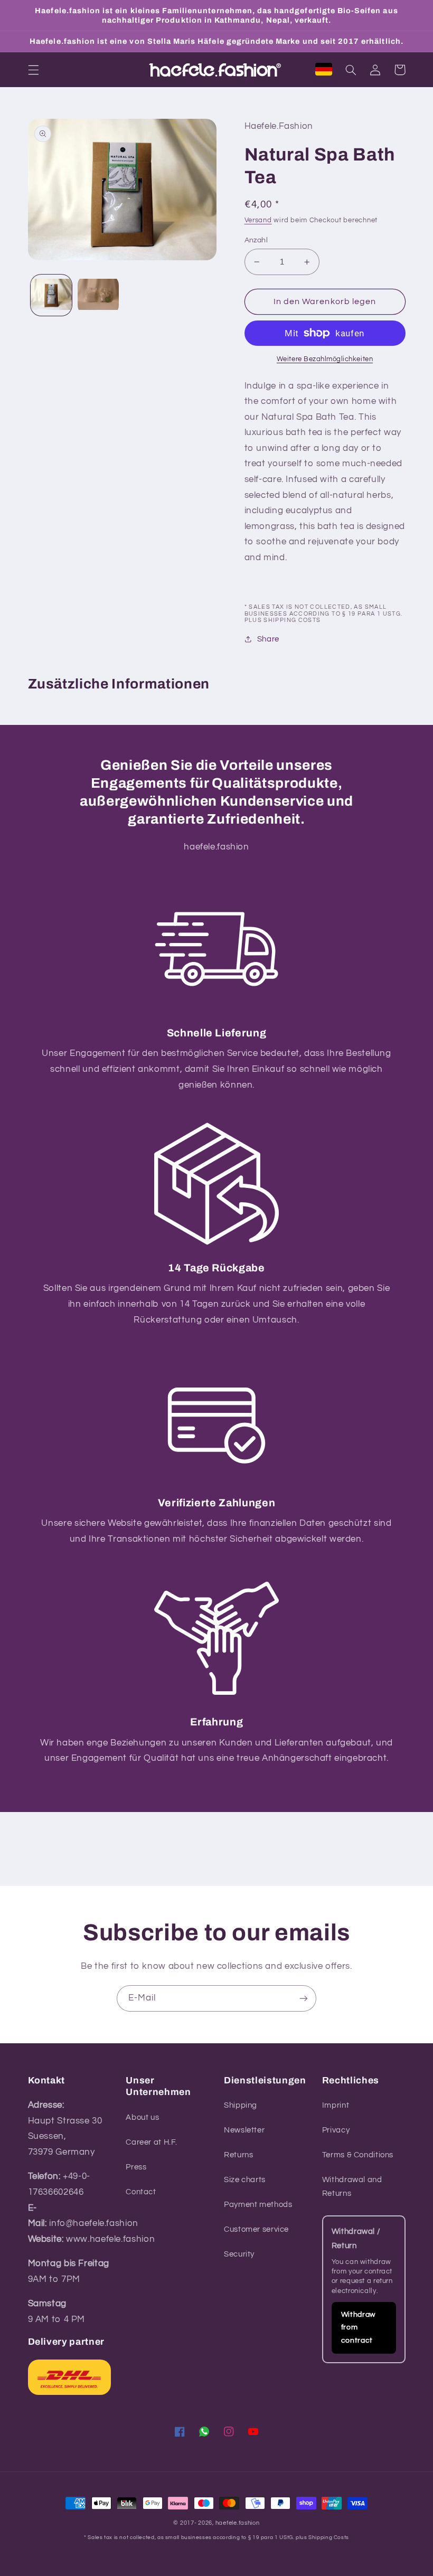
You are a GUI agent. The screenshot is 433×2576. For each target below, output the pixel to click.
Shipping (241, 2105)
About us (142, 2117)
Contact (141, 2192)
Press (136, 2167)
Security (239, 2254)
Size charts (245, 2180)
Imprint (336, 2105)
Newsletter (244, 2130)
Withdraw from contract (358, 2328)
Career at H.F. (152, 2142)
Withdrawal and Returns (352, 2187)
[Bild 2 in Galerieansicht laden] (98, 295)
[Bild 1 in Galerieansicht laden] (51, 295)
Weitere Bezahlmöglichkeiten (325, 359)
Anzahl (256, 240)
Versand (258, 220)
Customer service (256, 2229)
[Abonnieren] (304, 1998)
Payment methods (258, 2205)
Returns (238, 2155)
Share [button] (268, 639)
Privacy (336, 2130)
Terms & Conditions (358, 2155)
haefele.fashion (238, 2523)
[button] (33, 70)
